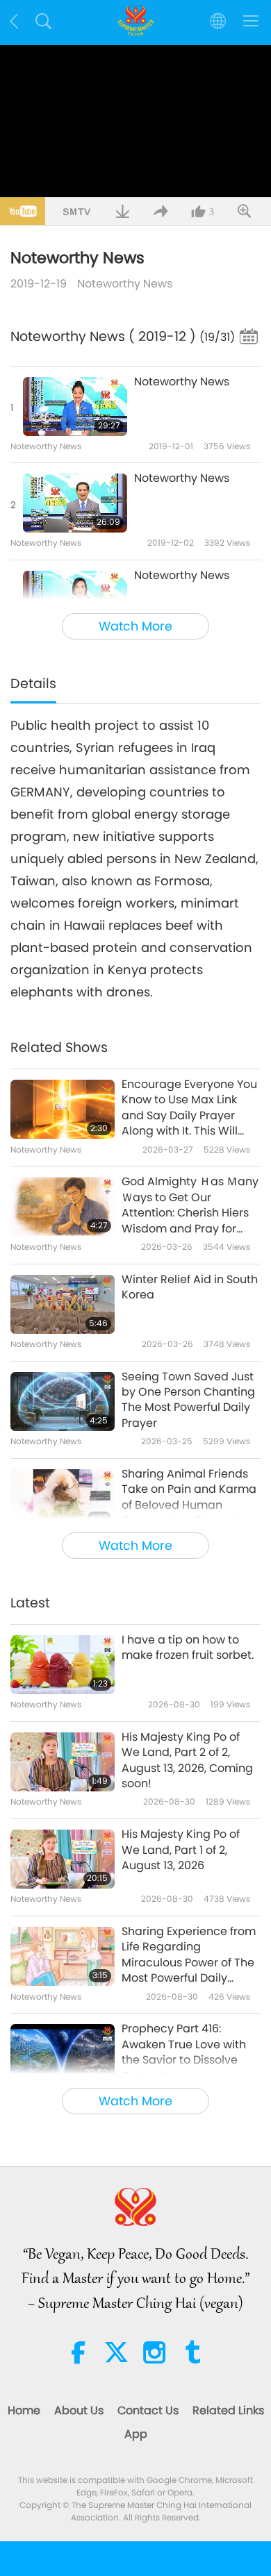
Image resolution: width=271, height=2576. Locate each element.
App (136, 2434)
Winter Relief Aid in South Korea (190, 1287)
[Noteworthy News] (75, 407)
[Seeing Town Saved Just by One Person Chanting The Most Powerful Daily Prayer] (63, 1402)
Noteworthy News (125, 284)
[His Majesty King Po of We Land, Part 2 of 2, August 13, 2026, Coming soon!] (63, 1762)
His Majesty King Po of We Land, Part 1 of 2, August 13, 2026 (181, 1850)
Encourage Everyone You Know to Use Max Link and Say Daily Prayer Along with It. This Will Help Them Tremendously (189, 1108)
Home (24, 2410)
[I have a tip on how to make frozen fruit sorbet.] (63, 1665)
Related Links (228, 2410)
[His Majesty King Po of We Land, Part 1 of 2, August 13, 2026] (63, 1859)
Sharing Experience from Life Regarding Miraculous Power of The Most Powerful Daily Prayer (189, 1955)
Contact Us (148, 2410)
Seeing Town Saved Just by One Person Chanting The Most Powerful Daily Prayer (188, 1400)
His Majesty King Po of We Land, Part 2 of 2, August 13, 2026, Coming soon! (187, 1760)
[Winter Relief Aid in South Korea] (63, 1304)
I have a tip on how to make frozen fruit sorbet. (188, 1648)
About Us (79, 2410)
